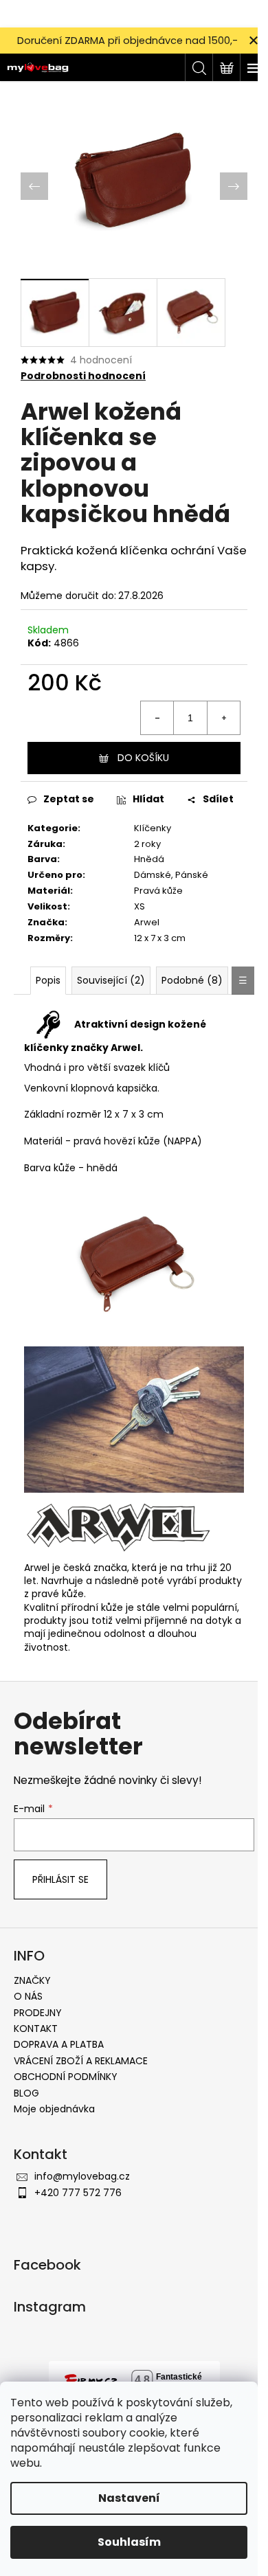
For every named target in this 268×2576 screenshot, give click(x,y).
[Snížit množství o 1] (157, 718)
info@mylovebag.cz (82, 2176)
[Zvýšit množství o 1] (223, 718)
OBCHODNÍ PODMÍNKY (66, 2077)
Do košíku (143, 758)
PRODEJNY (38, 2013)
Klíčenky (153, 828)
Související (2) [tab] (111, 980)
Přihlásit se (60, 1879)
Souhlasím (129, 2542)
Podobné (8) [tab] (192, 980)
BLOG (26, 2093)
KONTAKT (36, 2029)
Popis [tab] (48, 980)
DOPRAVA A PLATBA (59, 2044)
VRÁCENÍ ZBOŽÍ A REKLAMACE (81, 2061)
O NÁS (28, 1996)
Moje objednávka (54, 2109)
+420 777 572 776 (78, 2193)
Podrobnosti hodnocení (83, 376)
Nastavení (129, 2498)
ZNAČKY (32, 1980)
